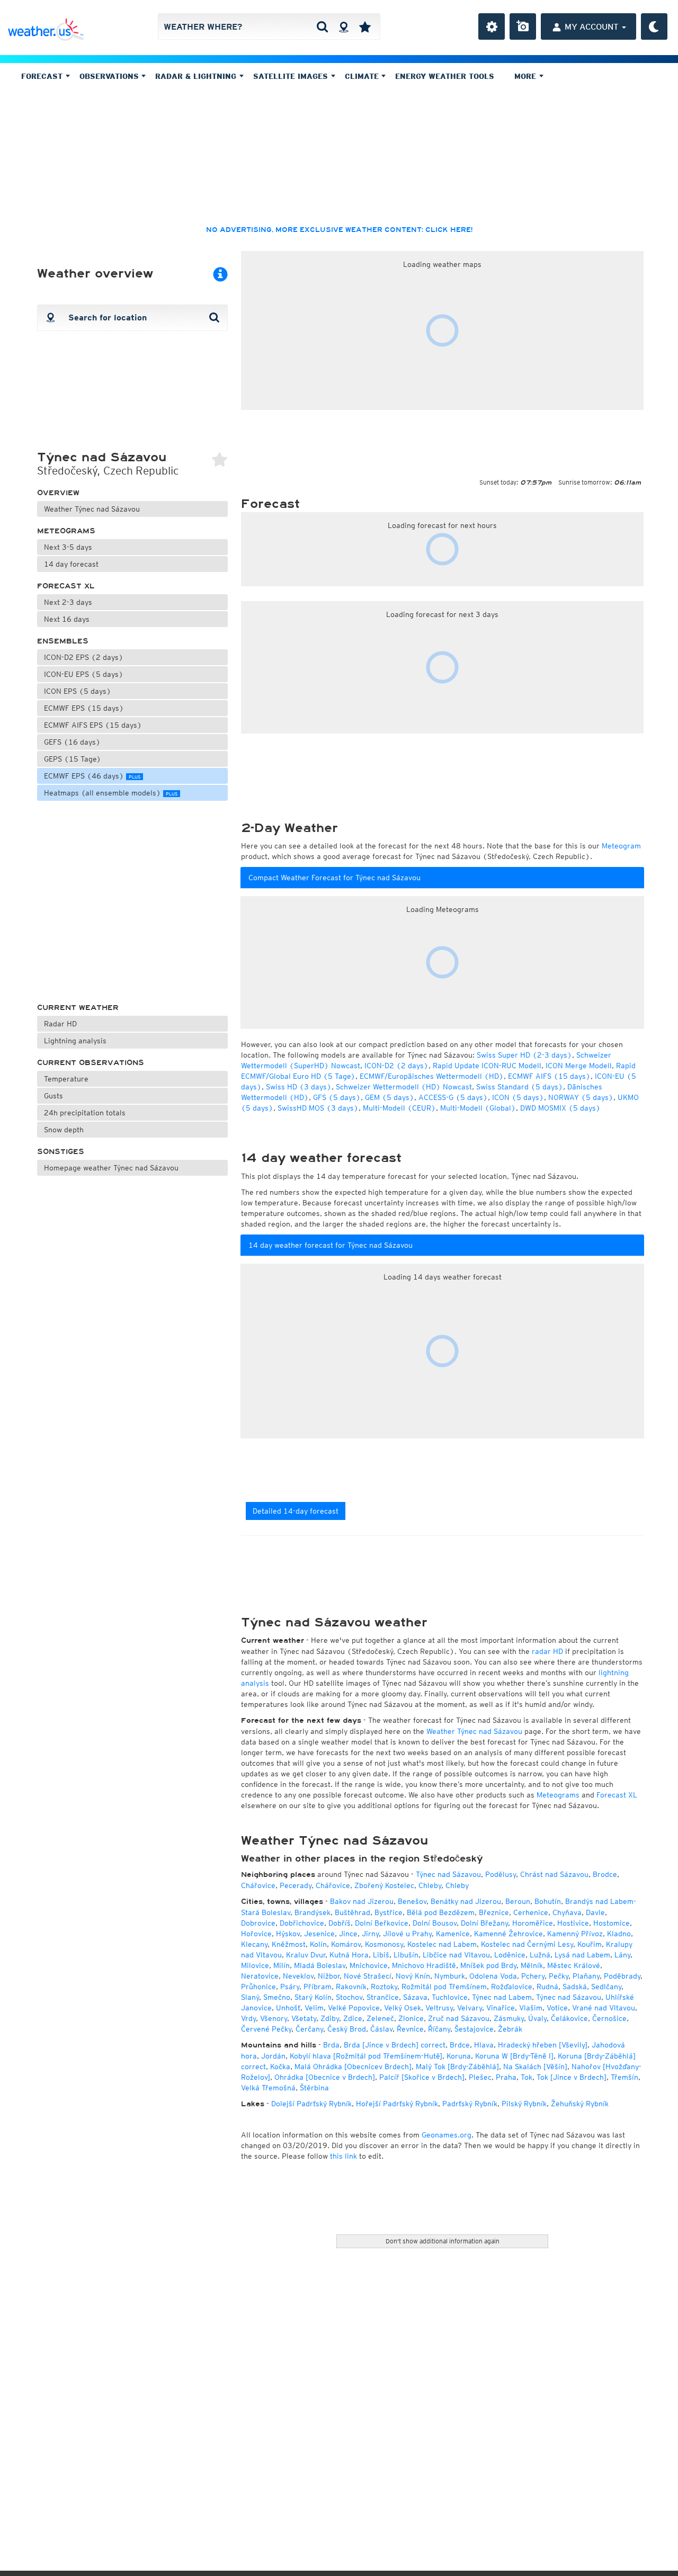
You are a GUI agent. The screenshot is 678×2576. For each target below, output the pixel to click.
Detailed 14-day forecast (296, 1511)
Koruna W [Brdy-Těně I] (514, 2056)
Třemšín (625, 2077)
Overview (58, 493)
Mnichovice (369, 1965)
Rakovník (351, 1987)
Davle (595, 1912)
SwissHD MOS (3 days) (318, 1108)
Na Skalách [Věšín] (535, 2067)
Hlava (484, 2045)
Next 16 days (67, 619)
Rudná (547, 1987)
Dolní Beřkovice (382, 1923)
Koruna (459, 2056)
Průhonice (258, 1987)
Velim (314, 2008)
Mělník (532, 1965)
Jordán (273, 2056)
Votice (557, 2008)
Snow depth (64, 1130)
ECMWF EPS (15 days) (84, 708)
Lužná (540, 1955)
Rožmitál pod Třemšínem (444, 1987)
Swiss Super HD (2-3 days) (524, 1055)
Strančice (383, 1997)
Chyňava (567, 1912)
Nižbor (329, 1976)
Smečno (277, 1997)
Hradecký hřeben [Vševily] (543, 2045)
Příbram (318, 1987)
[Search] (322, 26)
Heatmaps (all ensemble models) (111, 793)
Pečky (559, 1976)
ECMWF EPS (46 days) (92, 776)
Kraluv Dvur (306, 1955)
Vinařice (501, 2008)
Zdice (353, 2018)
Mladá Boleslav (320, 1965)
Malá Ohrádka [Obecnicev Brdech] (353, 2067)
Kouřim (590, 1944)
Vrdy (248, 2018)
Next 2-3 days (68, 602)
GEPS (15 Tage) (73, 759)
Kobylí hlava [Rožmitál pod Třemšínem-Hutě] (366, 2056)
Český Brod (347, 2029)
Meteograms (66, 531)
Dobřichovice (302, 1923)
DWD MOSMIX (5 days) (560, 1108)
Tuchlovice (450, 1997)
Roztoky (384, 1987)
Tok (527, 2077)
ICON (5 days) (518, 1097)
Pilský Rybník (524, 2104)
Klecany (254, 1944)
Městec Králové (574, 1965)
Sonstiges (61, 1152)
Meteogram (621, 846)
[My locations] (365, 26)
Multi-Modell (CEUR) (399, 1108)
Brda (331, 2045)
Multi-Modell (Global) (478, 1108)
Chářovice (258, 1885)
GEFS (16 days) (72, 742)
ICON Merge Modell (579, 1066)
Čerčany (309, 2029)
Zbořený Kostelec (384, 1885)
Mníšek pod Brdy (488, 1965)
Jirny (370, 1934)
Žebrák (510, 2029)
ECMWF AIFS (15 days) (549, 1076)
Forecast (43, 76)
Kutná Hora (349, 1955)
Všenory (274, 2018)
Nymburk (450, 1976)
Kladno (619, 1934)
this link (344, 2156)
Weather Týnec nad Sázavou (92, 509)
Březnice (494, 1912)
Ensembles (63, 641)
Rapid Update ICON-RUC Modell (487, 1066)
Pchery (533, 1976)
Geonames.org (447, 2135)
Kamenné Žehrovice (508, 1934)
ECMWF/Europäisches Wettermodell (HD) (432, 1076)
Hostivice (573, 1923)
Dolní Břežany (484, 1923)
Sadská (575, 1987)
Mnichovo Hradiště (424, 1965)
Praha (506, 2077)
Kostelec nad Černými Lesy (527, 1944)
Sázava (415, 1997)
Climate (363, 76)
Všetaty (304, 2018)
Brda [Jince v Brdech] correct (395, 2045)
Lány (622, 1955)
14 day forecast (71, 564)
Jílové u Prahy (407, 1934)
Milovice (255, 1965)
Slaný (250, 1997)
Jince (348, 1934)
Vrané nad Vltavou (604, 2008)
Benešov (412, 1901)
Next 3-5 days (68, 547)
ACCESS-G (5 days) (453, 1097)
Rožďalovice (512, 1987)
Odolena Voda (493, 1976)
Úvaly (537, 2018)
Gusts (53, 1096)
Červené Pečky (266, 2029)
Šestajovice (474, 2029)
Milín (282, 1965)
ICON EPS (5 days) (78, 691)
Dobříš (340, 1923)
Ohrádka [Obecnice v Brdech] (325, 2077)
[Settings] (492, 26)
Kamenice (453, 1934)
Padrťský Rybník (470, 2104)
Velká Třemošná (268, 2088)
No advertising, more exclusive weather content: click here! (339, 230)
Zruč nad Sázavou (459, 2018)
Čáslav (381, 2029)
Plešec (480, 2077)
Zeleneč (380, 2018)
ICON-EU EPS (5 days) (84, 674)
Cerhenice (531, 1912)
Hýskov (288, 1934)
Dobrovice (258, 1923)
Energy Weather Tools (445, 76)
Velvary (470, 2008)
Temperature (66, 1079)
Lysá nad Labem (582, 1955)
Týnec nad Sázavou (448, 1874)
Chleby (430, 1885)
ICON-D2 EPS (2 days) (84, 657)
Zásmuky (509, 2018)
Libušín (406, 1955)
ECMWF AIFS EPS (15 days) (93, 725)
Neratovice (260, 1976)
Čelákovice (569, 2018)
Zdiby (330, 2018)
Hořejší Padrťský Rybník (397, 2104)
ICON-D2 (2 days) (396, 1066)
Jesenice (319, 1934)
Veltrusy (439, 2008)
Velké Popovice (354, 2008)
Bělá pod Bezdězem (441, 1912)
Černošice (609, 2018)
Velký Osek (403, 2008)
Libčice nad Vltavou (456, 1955)
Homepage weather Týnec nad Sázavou (111, 1168)
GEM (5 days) (390, 1097)
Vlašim (531, 2008)
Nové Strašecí (368, 1976)
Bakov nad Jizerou (362, 1901)
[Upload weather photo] (523, 26)
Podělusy (501, 1874)
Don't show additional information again (443, 2241)
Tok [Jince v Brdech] (572, 2077)
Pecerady (296, 1885)
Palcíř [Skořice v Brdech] (422, 2077)
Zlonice (411, 2018)
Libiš (381, 1955)
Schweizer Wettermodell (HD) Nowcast (404, 1087)
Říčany (439, 2029)
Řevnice (410, 2029)
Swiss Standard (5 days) (520, 1087)
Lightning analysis (75, 1041)
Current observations (91, 1063)
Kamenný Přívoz (575, 1934)
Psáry (290, 1987)
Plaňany (586, 1976)
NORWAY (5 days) (581, 1097)
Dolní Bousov (435, 1923)
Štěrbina (314, 2088)
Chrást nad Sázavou (554, 1874)
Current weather (78, 1008)
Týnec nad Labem (502, 1997)
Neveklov (298, 1976)
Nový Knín (413, 1976)
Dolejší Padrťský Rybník (311, 2104)
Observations (110, 76)
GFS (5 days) (337, 1097)
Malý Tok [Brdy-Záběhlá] (457, 2067)
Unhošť (288, 2008)
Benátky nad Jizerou (466, 1901)
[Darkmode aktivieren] (654, 26)
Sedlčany (606, 1987)
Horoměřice (533, 1923)
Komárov (346, 1944)
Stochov (349, 1997)
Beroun (518, 1901)
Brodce (605, 1874)
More (527, 76)
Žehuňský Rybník (580, 2104)
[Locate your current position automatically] (344, 26)
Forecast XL (66, 586)
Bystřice (389, 1912)
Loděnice (510, 1955)
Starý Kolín (313, 1997)
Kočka (280, 2067)
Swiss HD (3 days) (299, 1087)
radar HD (547, 1651)
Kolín (318, 1944)
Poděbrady (622, 1976)
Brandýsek (313, 1912)
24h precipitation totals (85, 1113)
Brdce (460, 2045)
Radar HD (60, 1024)
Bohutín (548, 1901)
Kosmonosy (384, 1944)
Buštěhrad (353, 1912)
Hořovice (256, 1934)
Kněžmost (289, 1944)
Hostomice (612, 1923)
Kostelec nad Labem (442, 1944)
